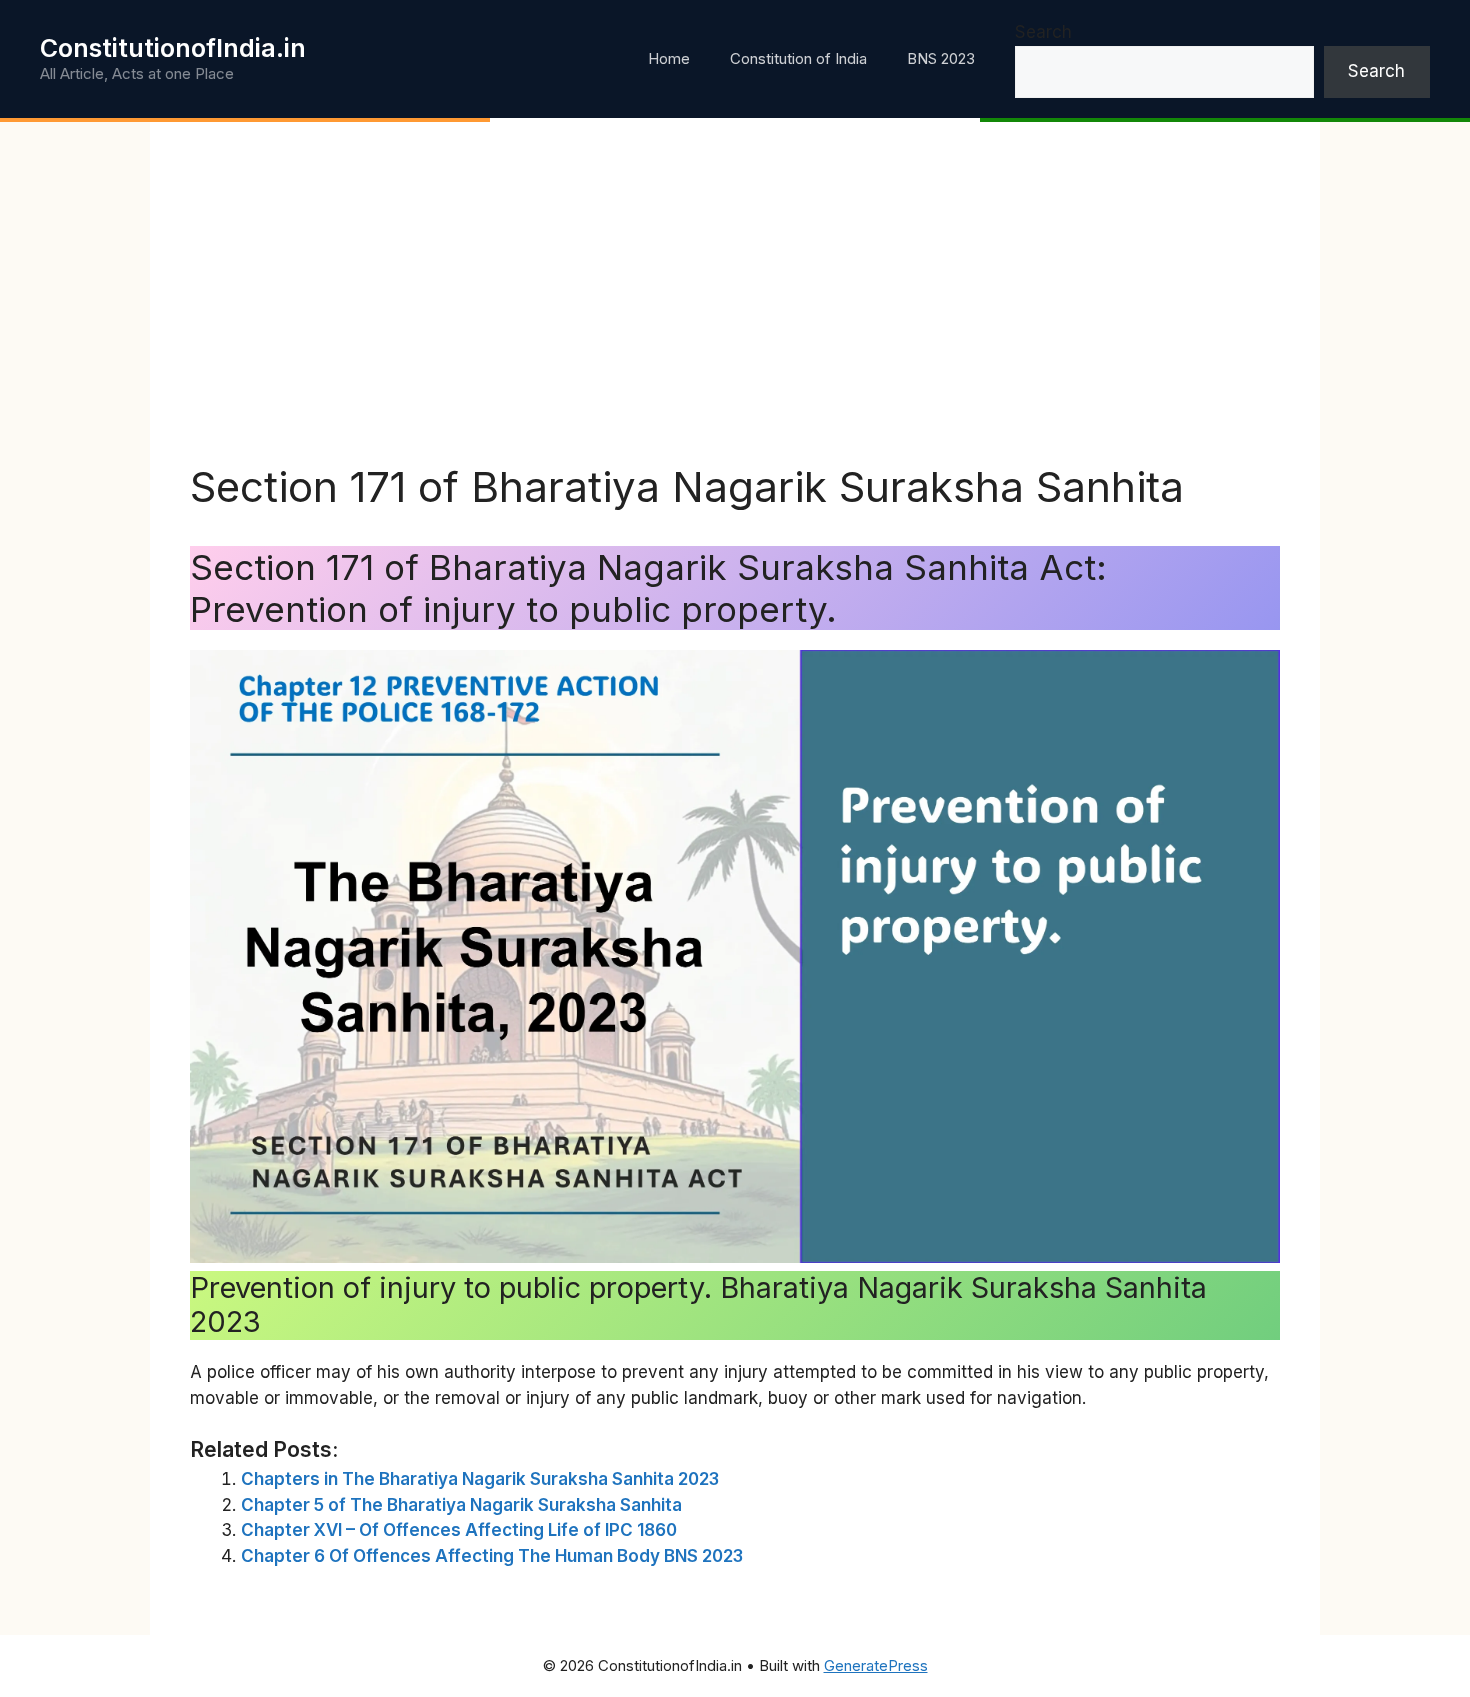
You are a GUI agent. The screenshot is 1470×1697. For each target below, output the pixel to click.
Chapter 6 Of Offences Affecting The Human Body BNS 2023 (492, 1556)
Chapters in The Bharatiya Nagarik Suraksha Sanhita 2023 (480, 1479)
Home (669, 58)
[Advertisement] (735, 312)
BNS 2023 (941, 58)
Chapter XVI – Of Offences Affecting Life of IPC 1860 (459, 1530)
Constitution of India (798, 58)
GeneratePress (876, 1665)
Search (1043, 32)
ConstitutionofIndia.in (173, 48)
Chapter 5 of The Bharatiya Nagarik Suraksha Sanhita (461, 1505)
